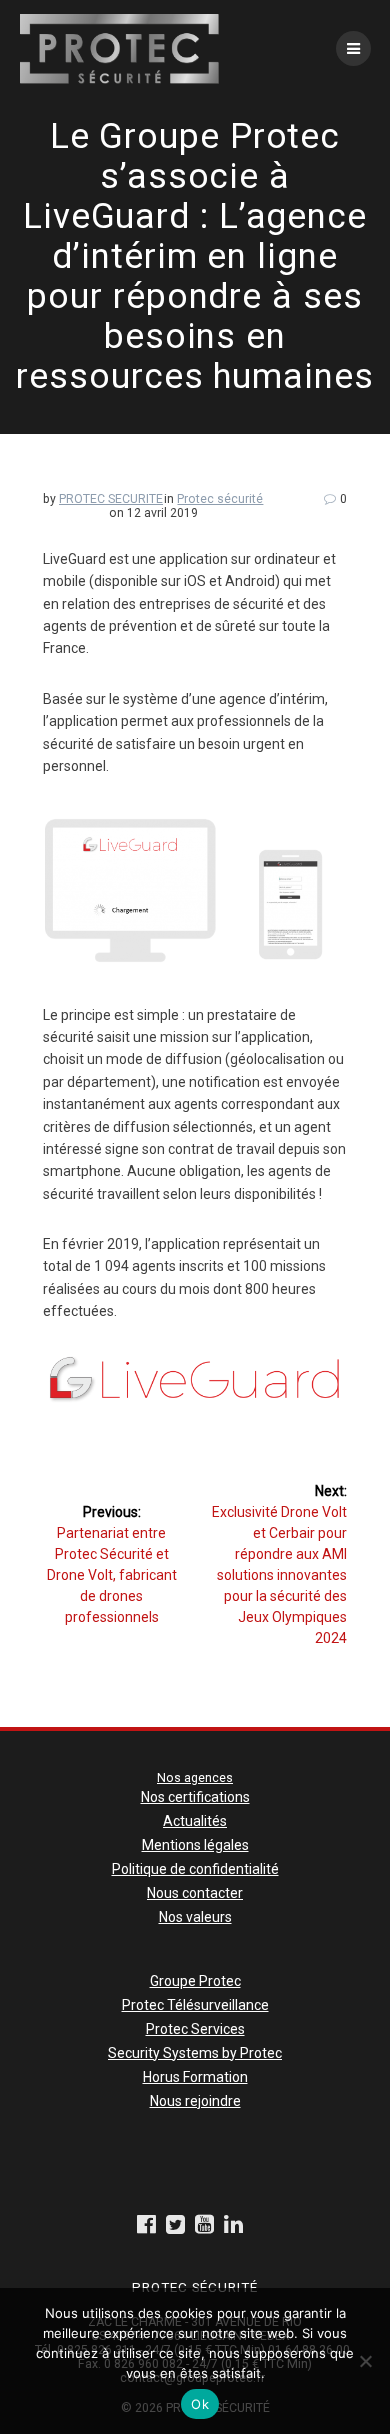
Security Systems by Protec (195, 2053)
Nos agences (195, 1778)
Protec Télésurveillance (195, 2005)
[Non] (365, 2361)
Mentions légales (195, 1845)
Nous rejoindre (195, 2101)
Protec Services (195, 2029)
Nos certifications (195, 1797)
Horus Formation (195, 2077)
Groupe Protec (195, 1981)
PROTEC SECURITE (111, 499)
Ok (200, 2404)
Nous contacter (195, 1893)
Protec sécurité (220, 499)
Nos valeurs (195, 1917)
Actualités (195, 1821)
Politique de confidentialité (195, 1869)
